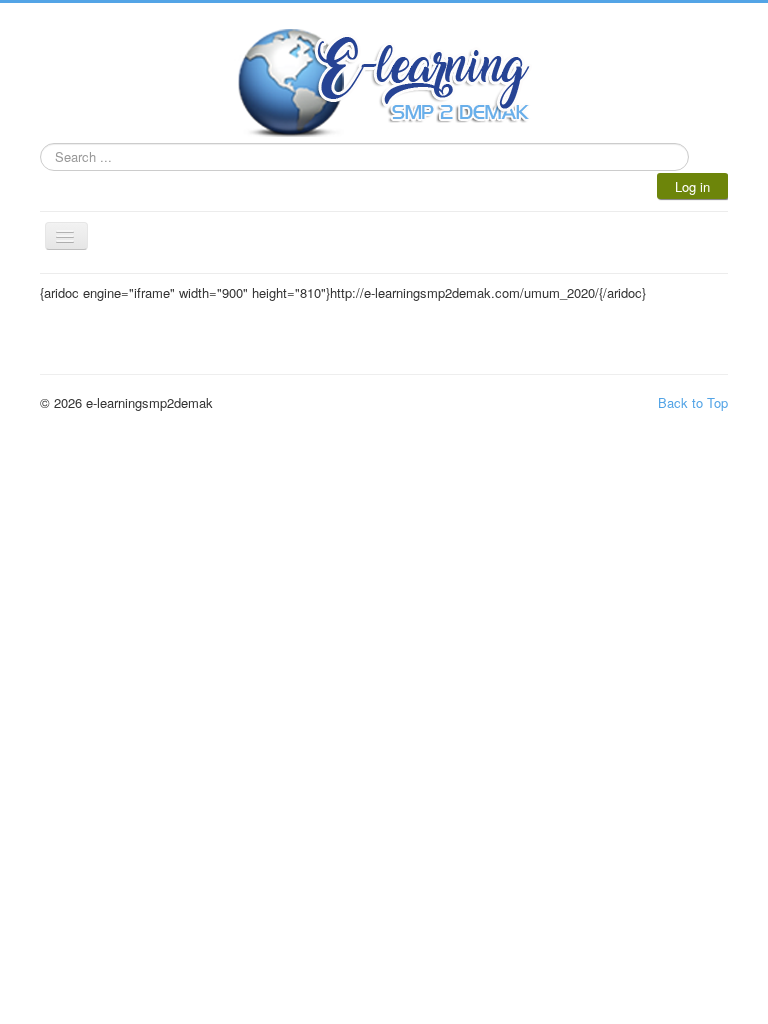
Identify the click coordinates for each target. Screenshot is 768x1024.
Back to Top (693, 402)
